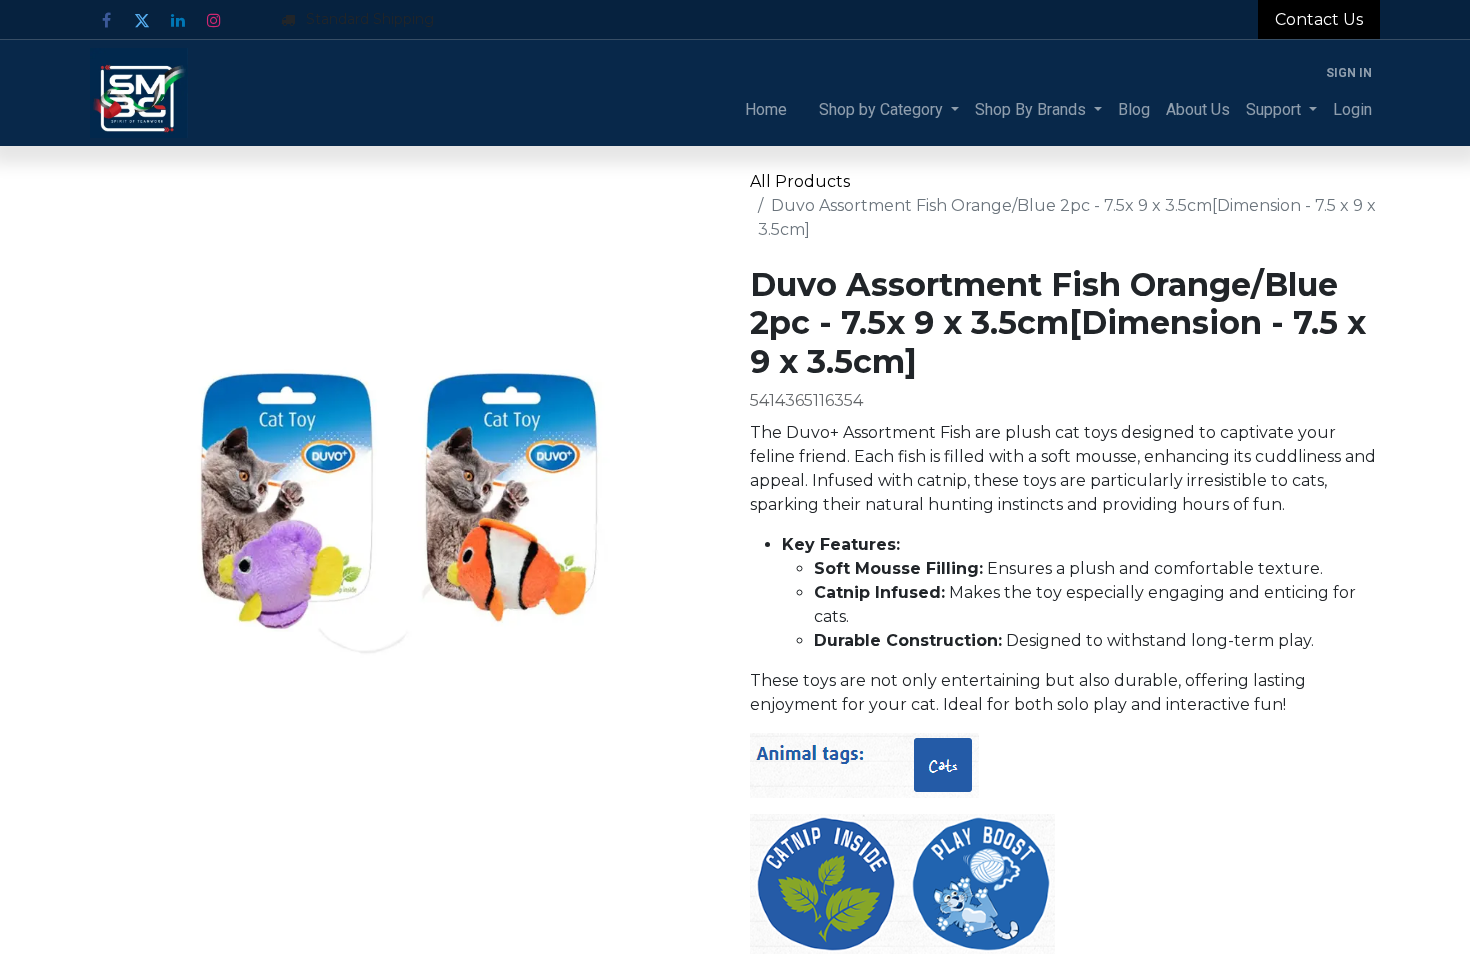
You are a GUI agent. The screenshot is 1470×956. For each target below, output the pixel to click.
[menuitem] (766, 110)
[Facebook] (106, 20)
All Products (800, 181)
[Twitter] (142, 20)
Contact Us (1319, 19)
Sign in (1349, 73)
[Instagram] (214, 20)
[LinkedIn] (178, 20)
